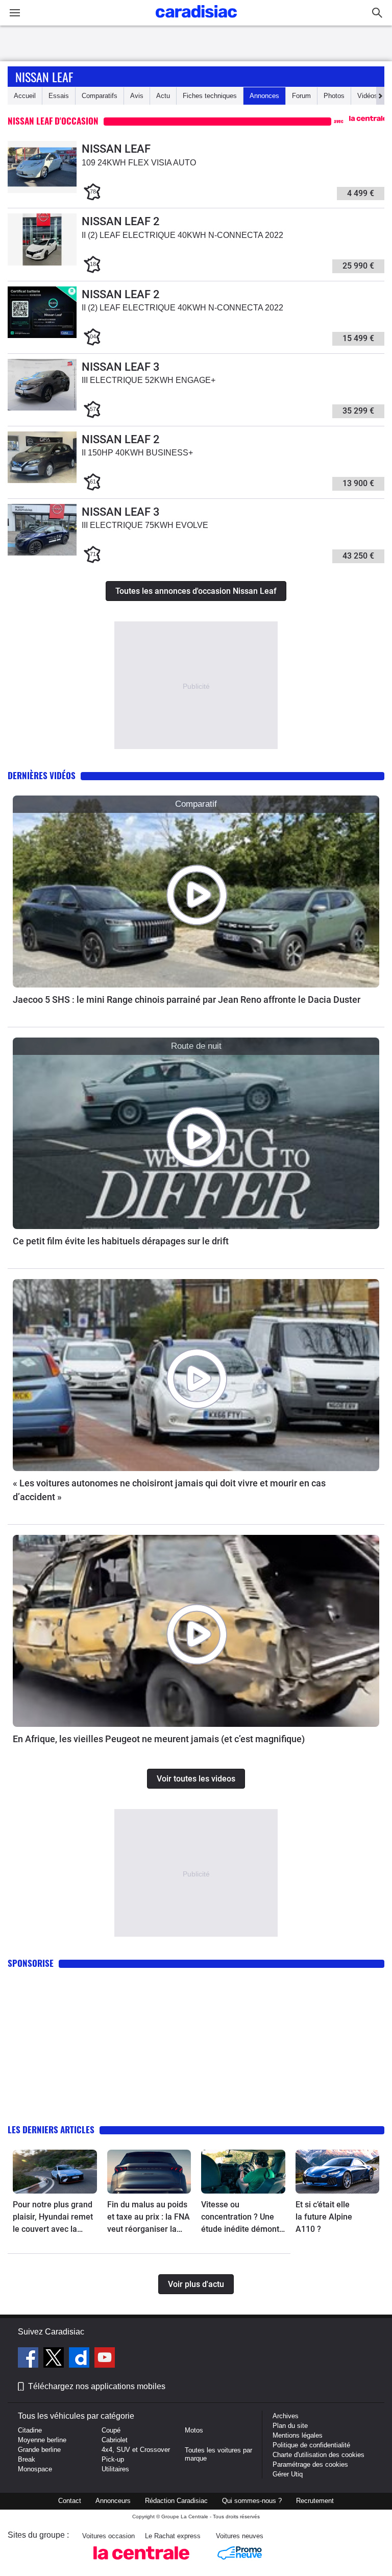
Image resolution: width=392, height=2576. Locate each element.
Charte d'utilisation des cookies (318, 2455)
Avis (137, 96)
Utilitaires (115, 2469)
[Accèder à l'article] (196, 892)
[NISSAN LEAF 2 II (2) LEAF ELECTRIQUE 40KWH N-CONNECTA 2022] (42, 263)
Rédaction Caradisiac (176, 2501)
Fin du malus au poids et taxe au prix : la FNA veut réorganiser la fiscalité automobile (149, 2218)
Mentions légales (298, 2435)
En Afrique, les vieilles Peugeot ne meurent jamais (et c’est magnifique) (159, 1739)
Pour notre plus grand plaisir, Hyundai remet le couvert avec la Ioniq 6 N (53, 2218)
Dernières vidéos (42, 775)
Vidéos (367, 96)
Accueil (25, 96)
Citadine (30, 2430)
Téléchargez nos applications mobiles (97, 2386)
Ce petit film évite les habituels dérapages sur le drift (121, 1241)
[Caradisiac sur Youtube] (105, 2359)
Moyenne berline (42, 2440)
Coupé (111, 2430)
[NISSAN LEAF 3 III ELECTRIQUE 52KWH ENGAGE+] (42, 408)
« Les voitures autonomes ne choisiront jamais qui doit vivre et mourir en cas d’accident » (169, 1490)
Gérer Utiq (288, 2474)
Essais (59, 96)
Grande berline (39, 2450)
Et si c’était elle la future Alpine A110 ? (324, 2217)
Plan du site (290, 2426)
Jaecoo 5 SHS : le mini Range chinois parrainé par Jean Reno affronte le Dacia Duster (187, 1000)
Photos (334, 96)
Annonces (264, 96)
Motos (194, 2430)
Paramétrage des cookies (310, 2464)
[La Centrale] (141, 2562)
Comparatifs (100, 96)
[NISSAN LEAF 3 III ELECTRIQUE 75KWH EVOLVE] (42, 553)
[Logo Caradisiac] (196, 21)
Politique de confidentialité (311, 2445)
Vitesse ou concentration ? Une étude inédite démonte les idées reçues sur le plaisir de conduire (242, 2218)
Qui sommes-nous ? (252, 2501)
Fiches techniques (210, 96)
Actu (163, 96)
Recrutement (315, 2501)
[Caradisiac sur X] (55, 2359)
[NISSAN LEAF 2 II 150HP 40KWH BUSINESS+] (42, 481)
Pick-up (113, 2459)
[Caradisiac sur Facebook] (29, 2359)
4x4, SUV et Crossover (136, 2450)
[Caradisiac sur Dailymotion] (80, 2359)
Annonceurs (113, 2501)
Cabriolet (115, 2440)
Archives (286, 2416)
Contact (70, 2501)
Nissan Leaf (44, 77)
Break (27, 2459)
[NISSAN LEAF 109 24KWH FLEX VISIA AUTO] (42, 191)
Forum (301, 96)
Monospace (35, 2469)
